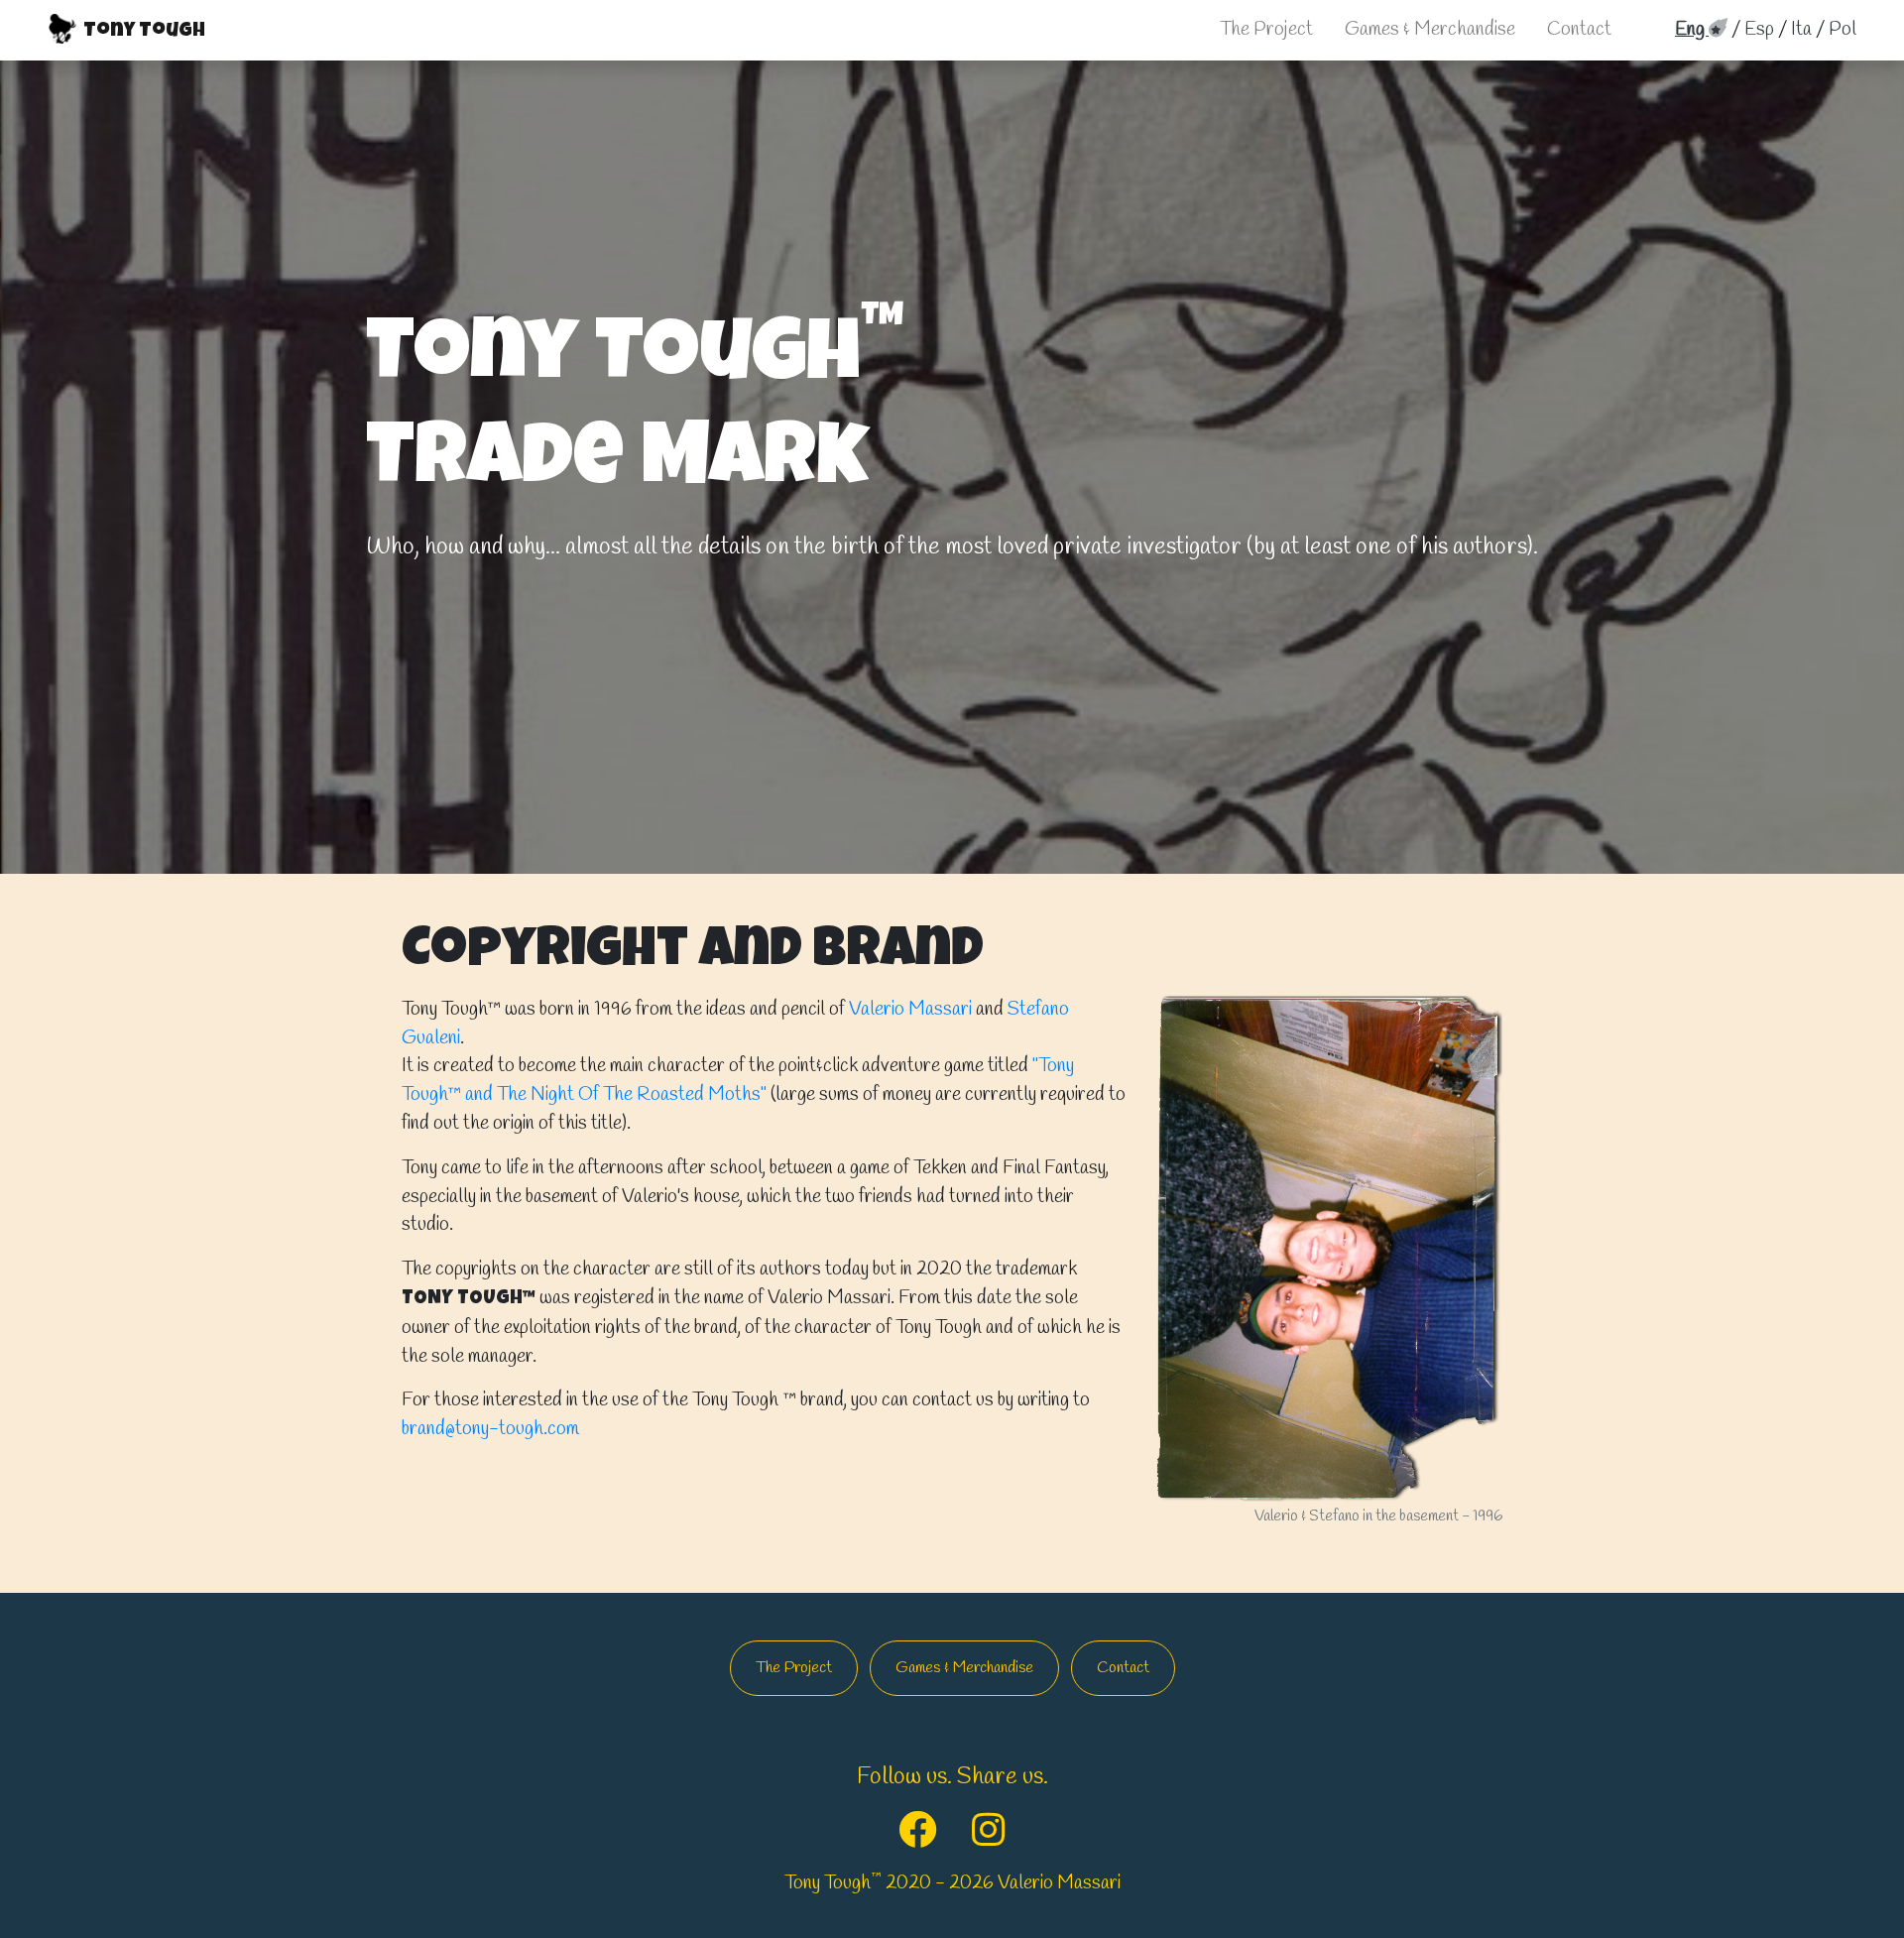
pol (1843, 30)
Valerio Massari (910, 1010)
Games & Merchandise (1430, 30)
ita (1801, 30)
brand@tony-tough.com (490, 1429)
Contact (1579, 30)
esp (1759, 30)
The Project (1266, 30)
